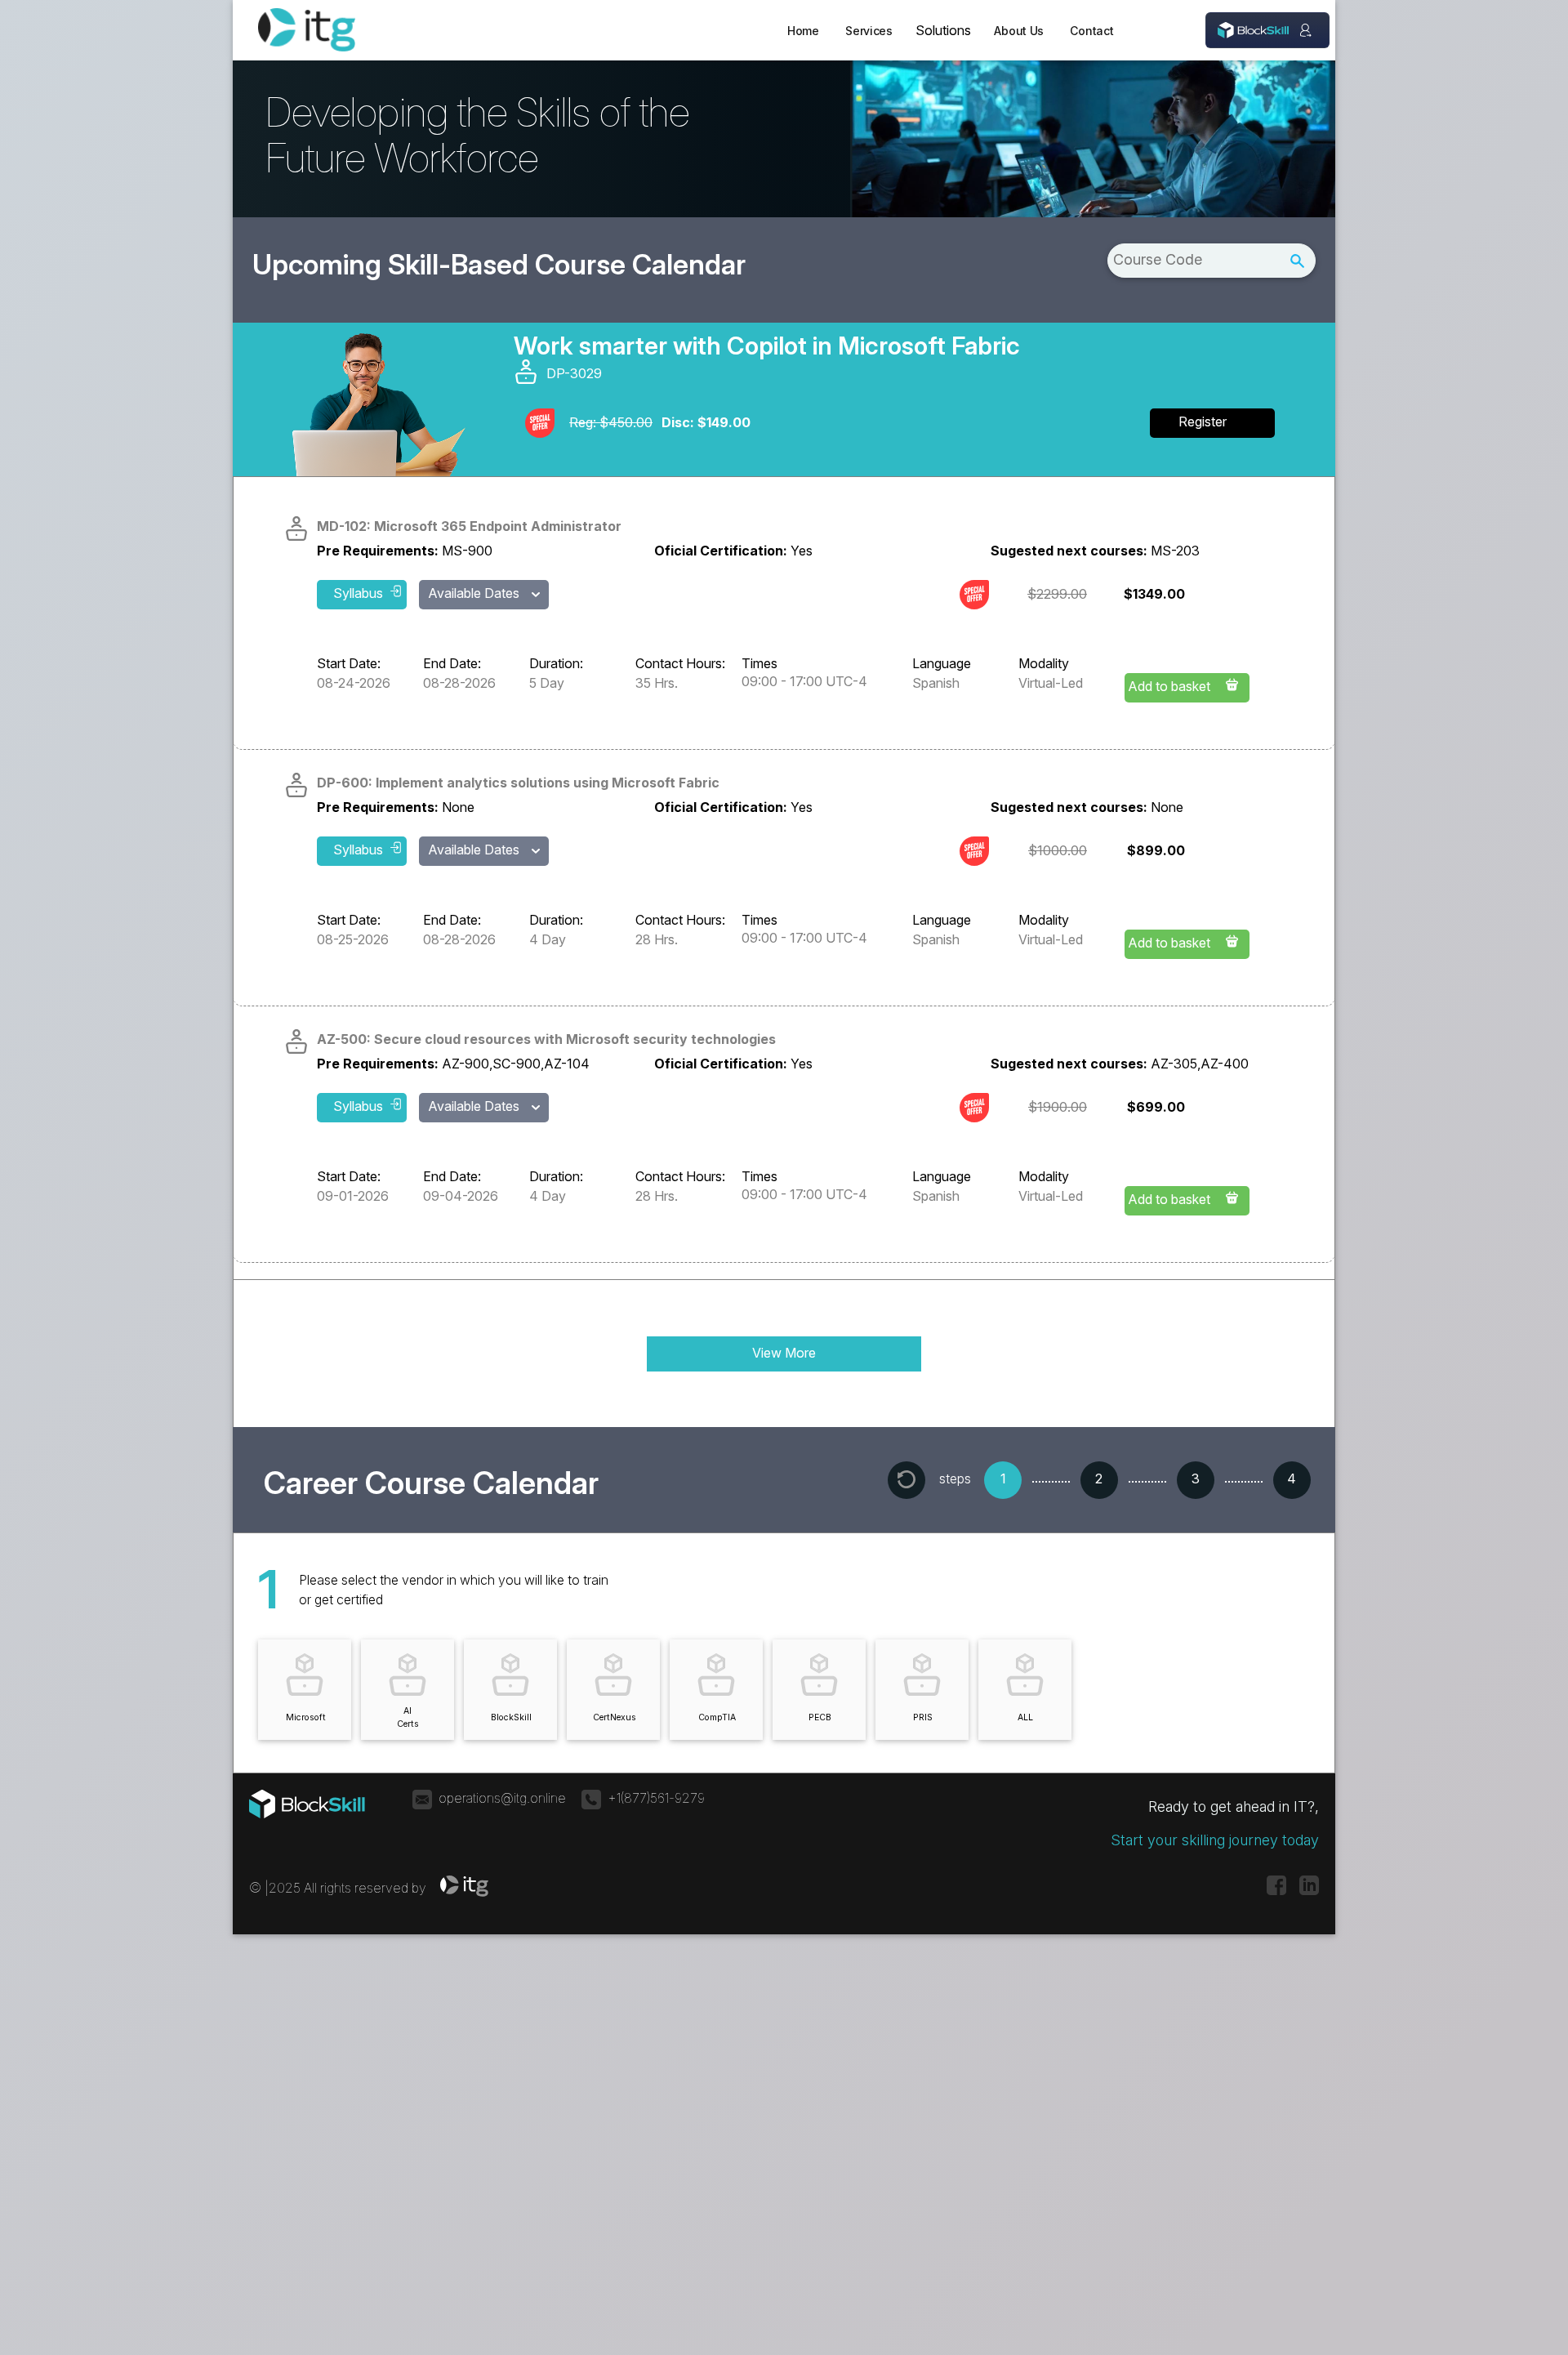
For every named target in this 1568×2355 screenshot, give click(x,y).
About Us (1019, 31)
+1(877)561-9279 (656, 1798)
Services (869, 31)
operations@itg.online (502, 1798)
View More (784, 1353)
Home (803, 31)
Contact (1091, 31)
